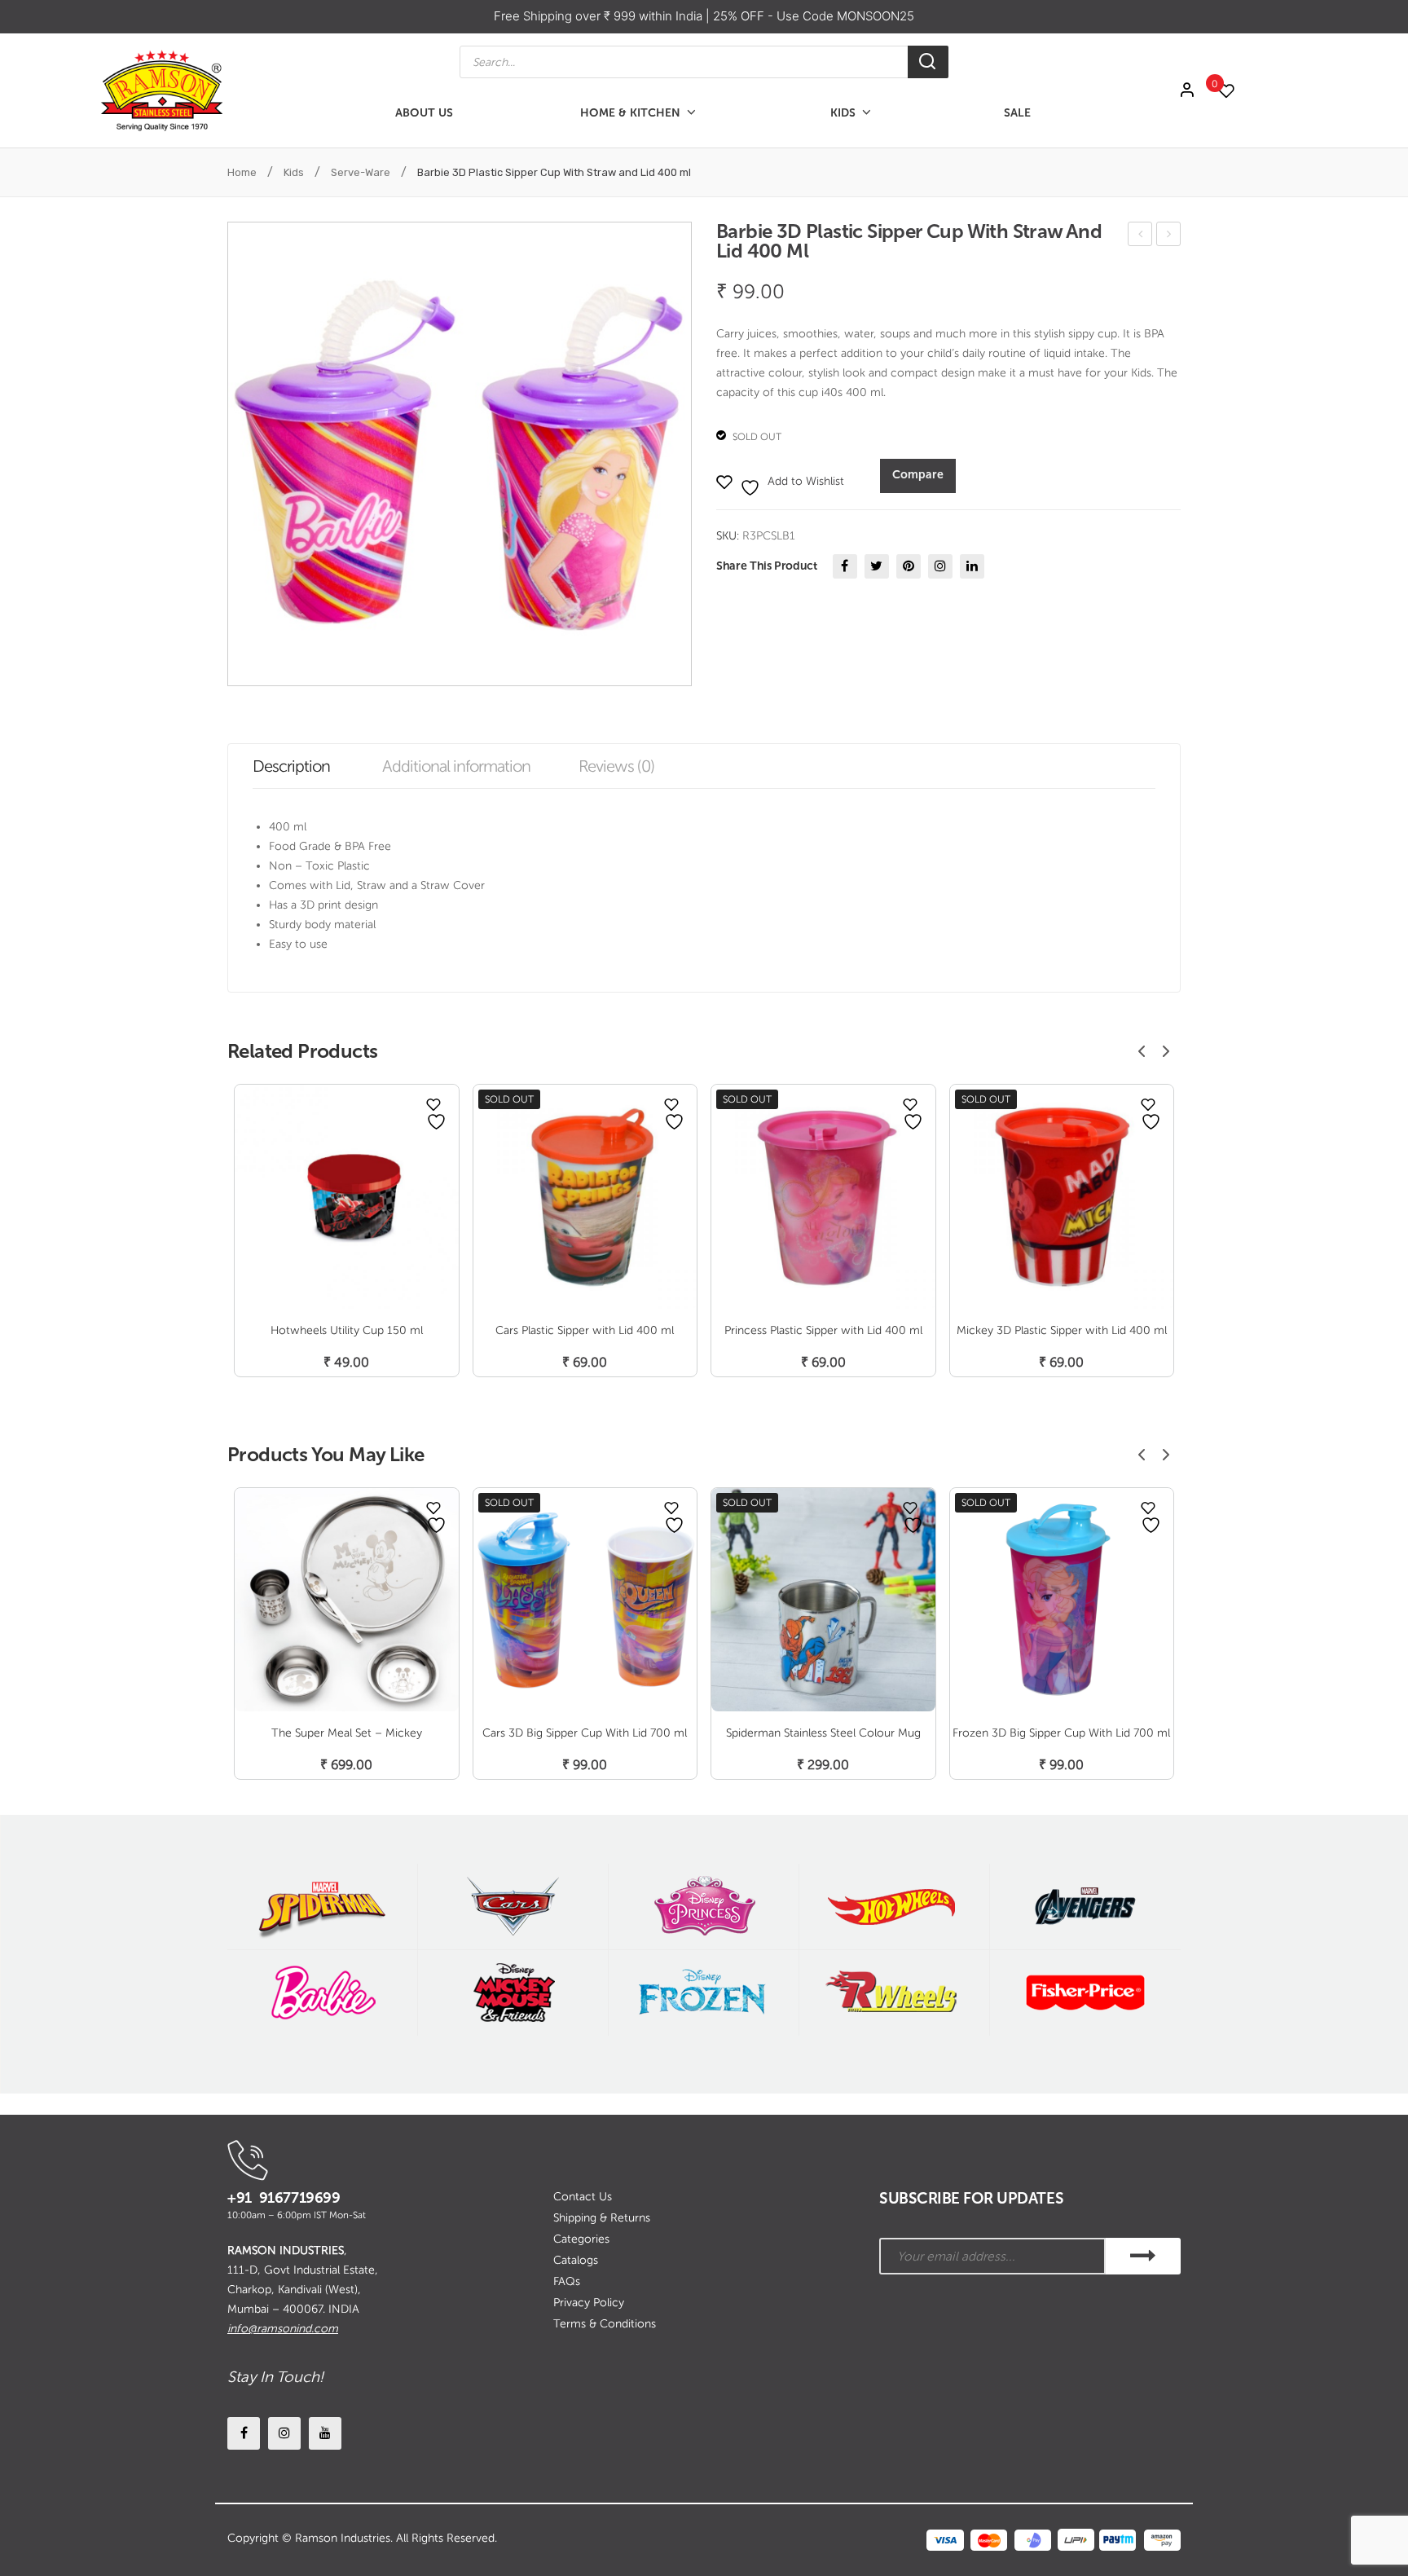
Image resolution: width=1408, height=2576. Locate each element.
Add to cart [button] (347, 1345)
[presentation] (1142, 1051)
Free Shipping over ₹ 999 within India (600, 16)
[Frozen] (704, 1993)
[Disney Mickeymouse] (513, 1993)
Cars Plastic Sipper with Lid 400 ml (1140, 237)
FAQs (567, 2281)
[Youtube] (325, 2433)
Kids (294, 172)
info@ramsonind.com (283, 2329)
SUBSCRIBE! (1143, 2256)
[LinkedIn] (972, 566)
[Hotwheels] (894, 1907)
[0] (1234, 91)
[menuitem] (424, 113)
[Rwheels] (894, 1993)
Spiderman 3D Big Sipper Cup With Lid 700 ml (1169, 237)
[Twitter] (877, 566)
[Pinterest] (909, 566)
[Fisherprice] (1085, 1993)
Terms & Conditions (605, 2324)
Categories (581, 2239)
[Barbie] (322, 1993)
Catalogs (576, 2260)
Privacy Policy (589, 2303)
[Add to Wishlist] (433, 1104)
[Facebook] (845, 566)
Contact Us (583, 2197)
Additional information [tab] (456, 766)
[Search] (928, 62)
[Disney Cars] (513, 1907)
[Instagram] (940, 566)
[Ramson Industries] (161, 90)
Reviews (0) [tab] (616, 766)
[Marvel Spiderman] (322, 1907)
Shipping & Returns (602, 2218)
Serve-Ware (361, 172)
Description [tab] (291, 766)
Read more (585, 1345)
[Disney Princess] (704, 1907)
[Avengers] (1085, 1907)
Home (242, 172)
